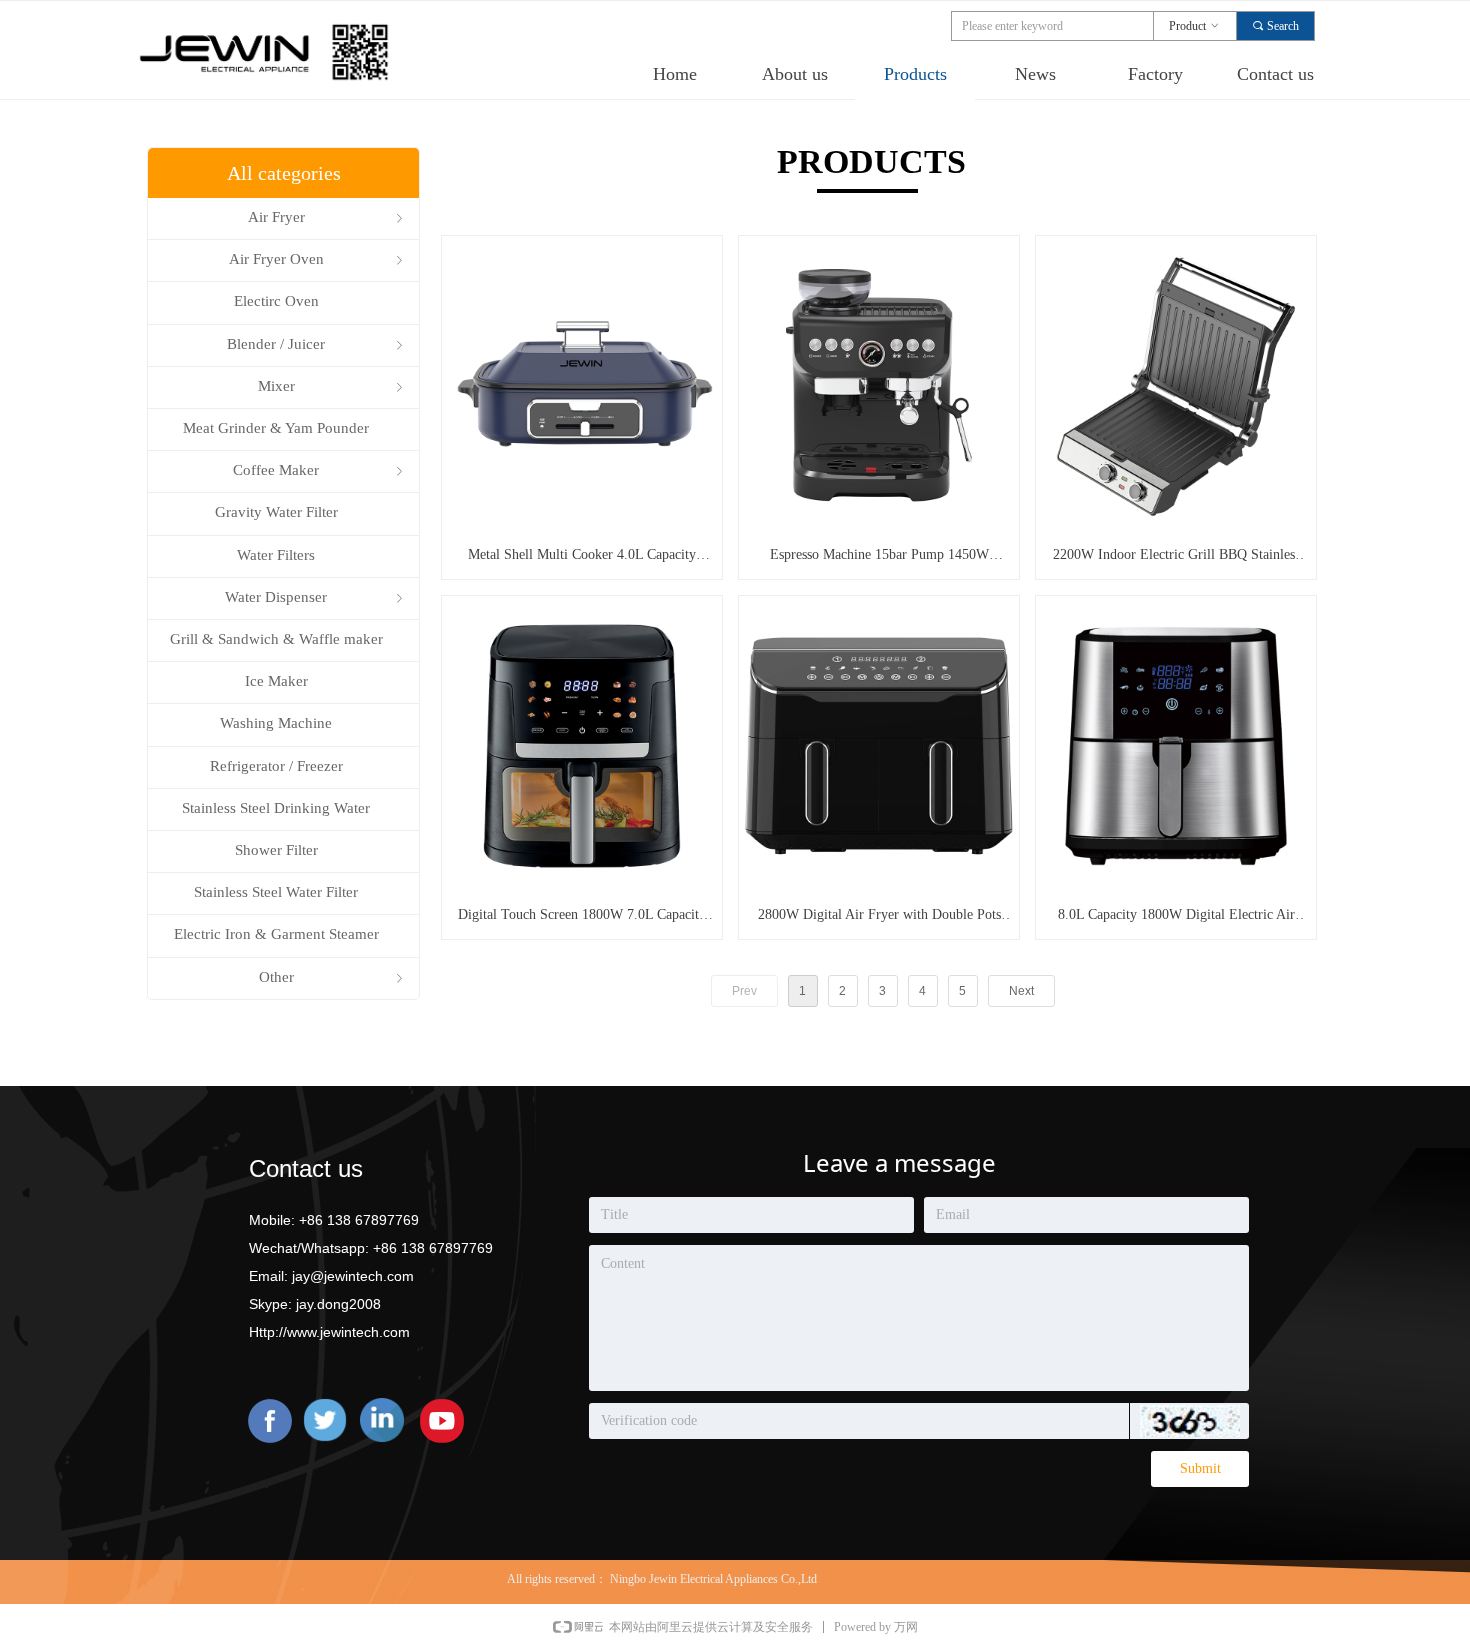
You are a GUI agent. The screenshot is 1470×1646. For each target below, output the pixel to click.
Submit (1200, 1468)
